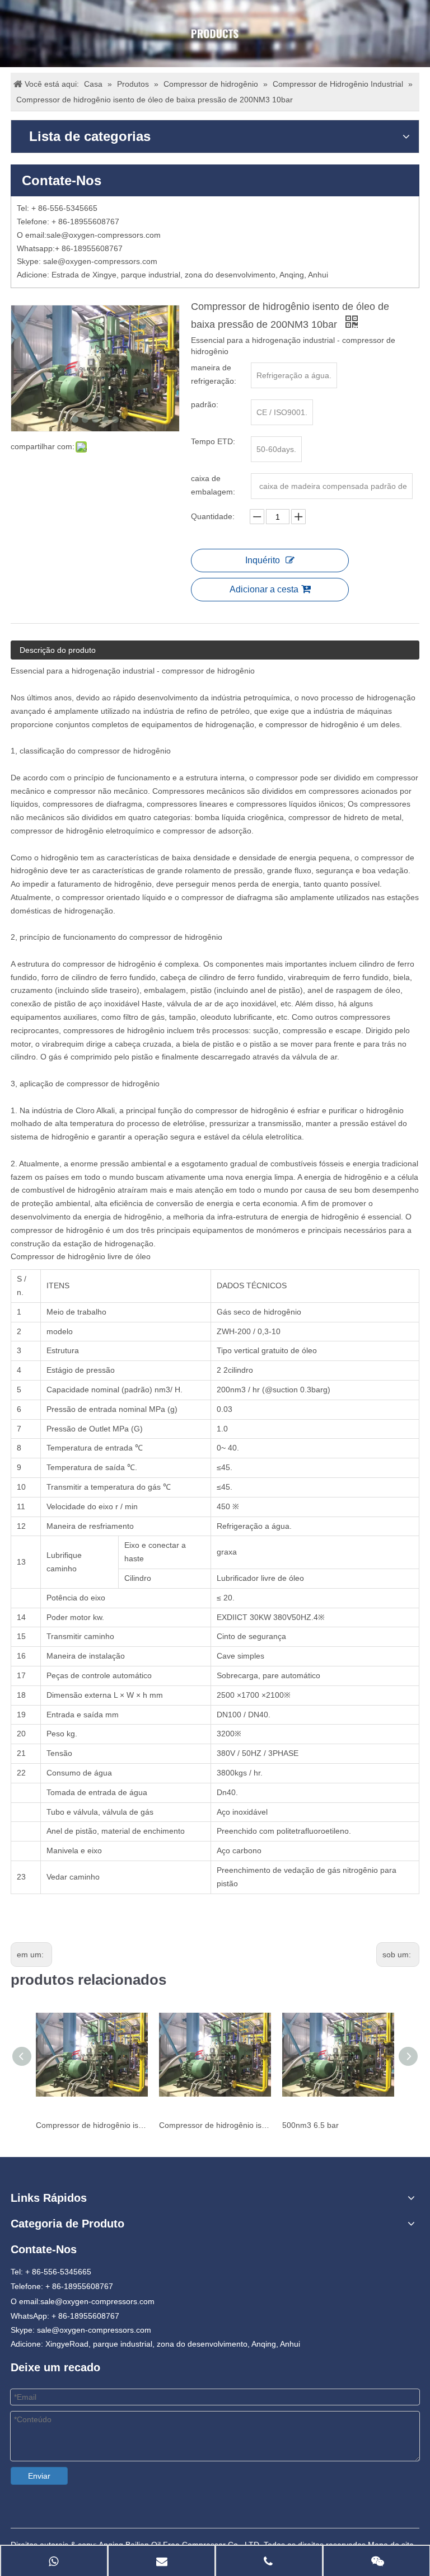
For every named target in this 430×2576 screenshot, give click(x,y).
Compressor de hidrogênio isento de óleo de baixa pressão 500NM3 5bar (215, 2125)
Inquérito (263, 560)
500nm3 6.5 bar (310, 2125)
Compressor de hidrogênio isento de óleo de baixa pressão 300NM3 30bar (92, 2125)
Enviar (39, 2476)
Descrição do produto (58, 650)
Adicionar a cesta (264, 589)
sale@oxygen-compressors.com (104, 235)
